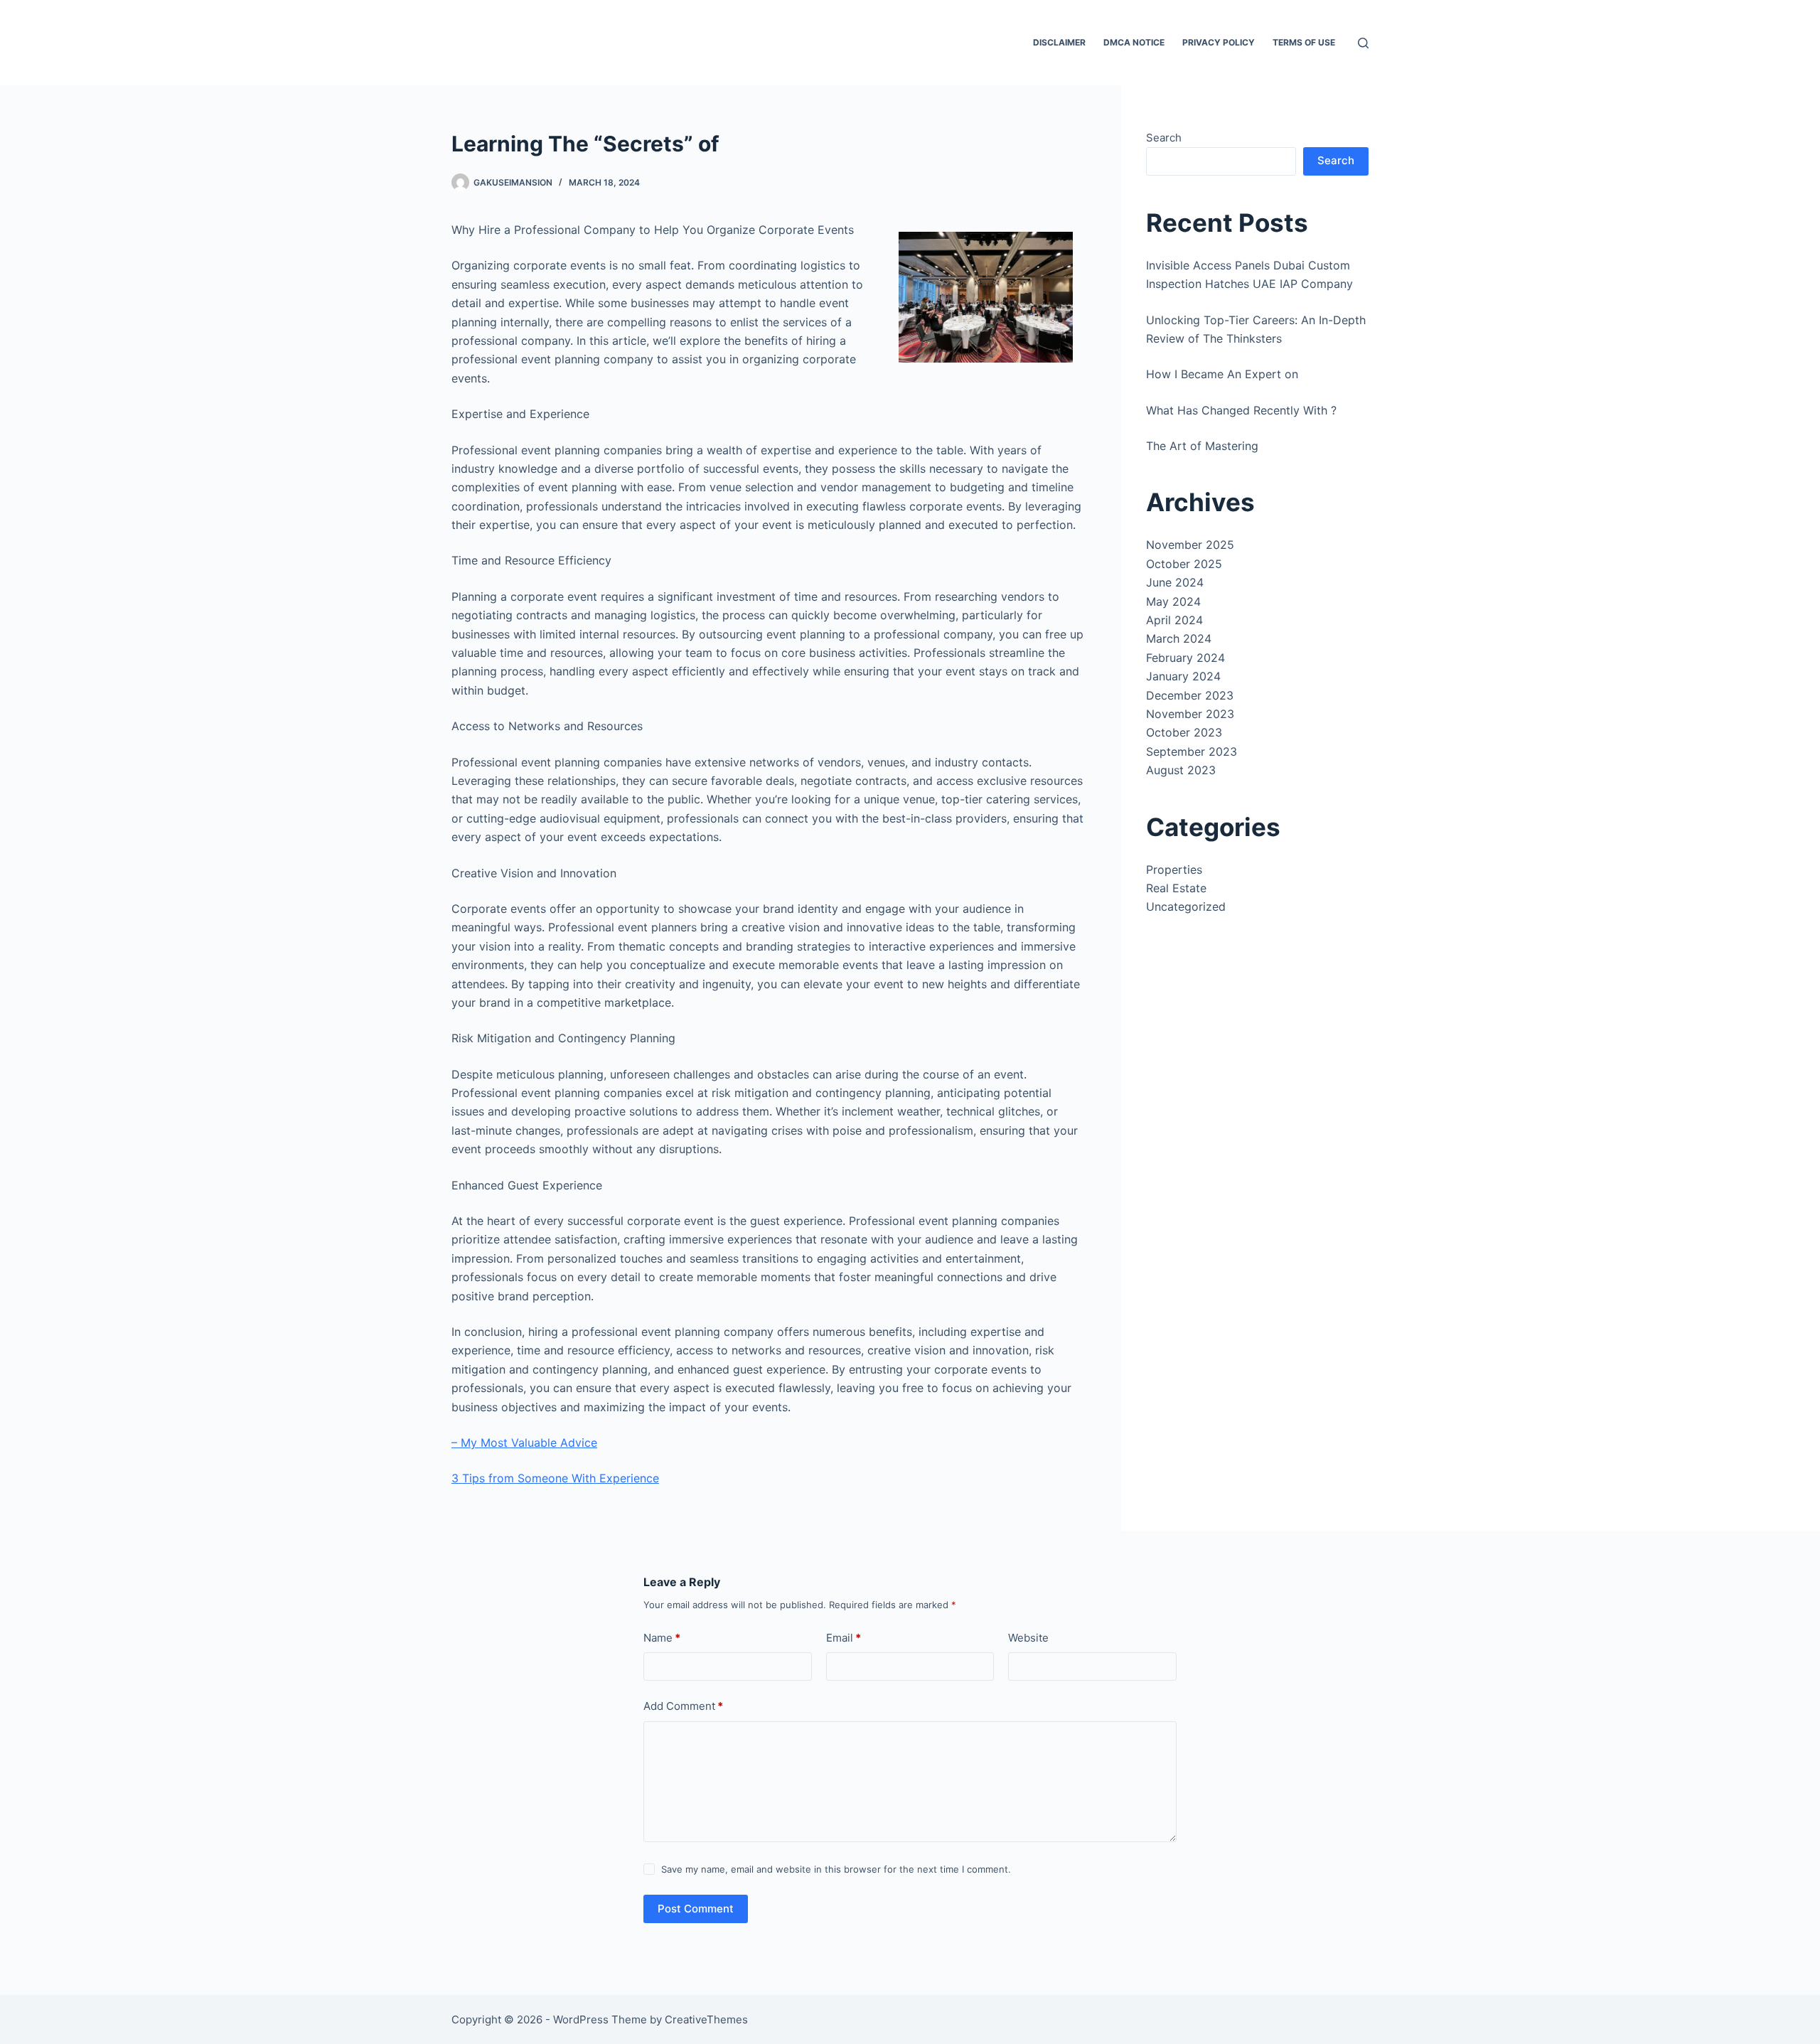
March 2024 (1179, 638)
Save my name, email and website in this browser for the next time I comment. (836, 1869)
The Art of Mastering (1202, 446)
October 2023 (1184, 732)
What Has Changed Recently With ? (1241, 410)
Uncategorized (1186, 906)
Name (662, 1638)
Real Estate (1176, 888)
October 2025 (1184, 564)
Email (844, 1638)
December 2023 (1190, 695)
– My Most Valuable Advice (524, 1443)
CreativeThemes (706, 2019)
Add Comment (683, 1706)
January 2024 (1183, 676)
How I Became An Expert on (1222, 374)
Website (1028, 1638)
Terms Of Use (1304, 42)
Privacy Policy (1219, 42)
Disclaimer (1059, 42)
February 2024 (1185, 658)
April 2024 (1174, 620)
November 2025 (1190, 545)
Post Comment (696, 1909)
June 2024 (1175, 582)
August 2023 (1181, 770)
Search (1164, 138)
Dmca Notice (1134, 42)
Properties (1174, 869)
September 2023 (1192, 751)
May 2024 (1173, 601)
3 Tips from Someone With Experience (555, 1478)
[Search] (1363, 43)
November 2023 (1190, 714)
